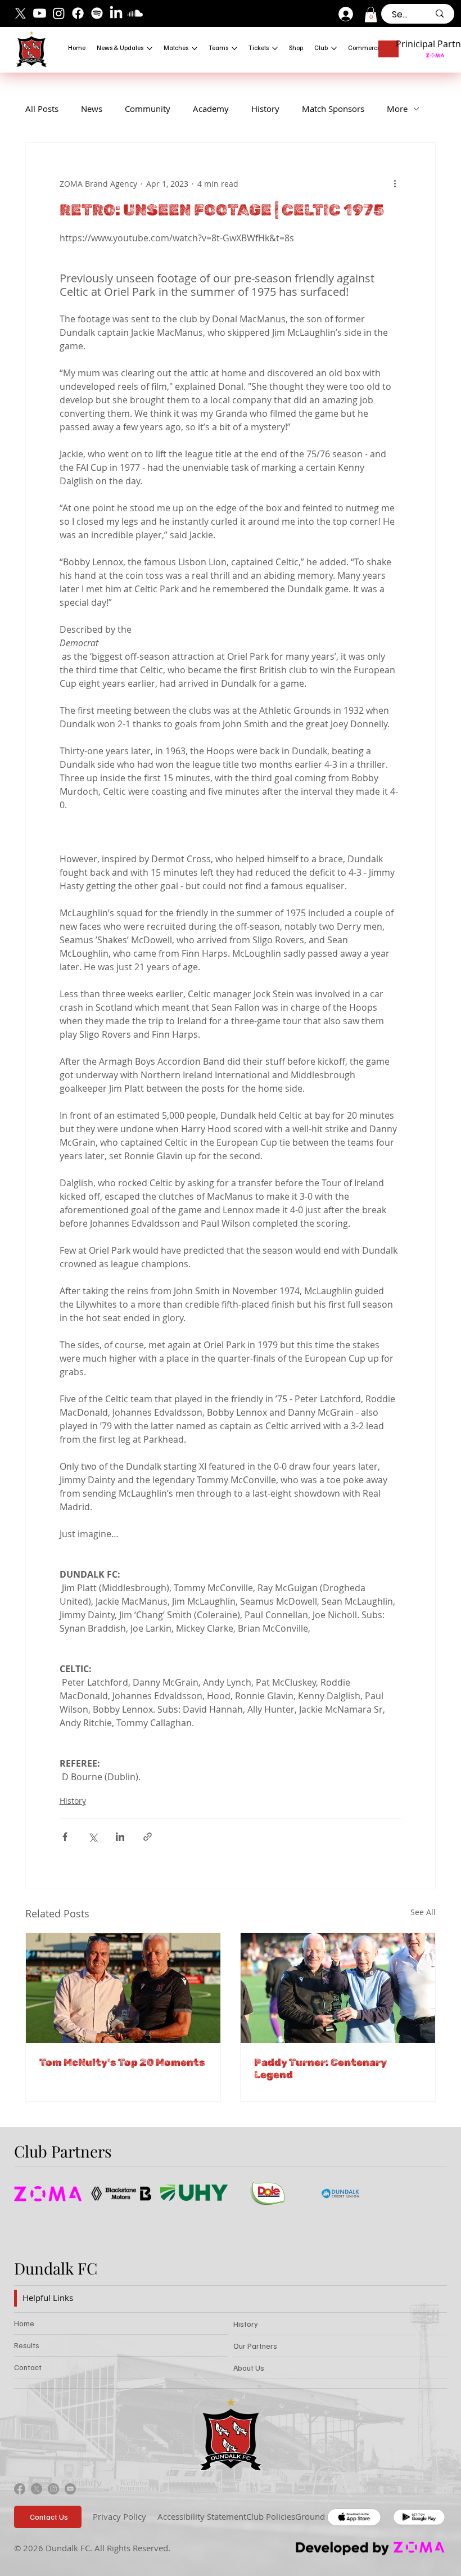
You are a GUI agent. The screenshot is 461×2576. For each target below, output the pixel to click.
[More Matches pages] (195, 48)
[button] (371, 14)
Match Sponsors (333, 109)
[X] (21, 13)
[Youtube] (40, 13)
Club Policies (271, 2516)
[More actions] (395, 183)
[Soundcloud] (135, 13)
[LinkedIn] (116, 13)
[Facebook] (78, 13)
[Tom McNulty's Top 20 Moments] (123, 1988)
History (265, 109)
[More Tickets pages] (275, 48)
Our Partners (255, 2346)
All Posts (42, 109)
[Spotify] (97, 13)
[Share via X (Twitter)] (92, 1837)
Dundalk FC (56, 2268)
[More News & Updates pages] (150, 48)
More (397, 109)
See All (423, 1912)
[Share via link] (148, 1837)
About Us (249, 2368)
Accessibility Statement (202, 2516)
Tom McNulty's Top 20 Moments (122, 2062)
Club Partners (63, 2151)
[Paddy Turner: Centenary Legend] (338, 1988)
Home (24, 2323)
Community (148, 109)
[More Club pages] (334, 48)
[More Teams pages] (234, 48)
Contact (28, 2367)
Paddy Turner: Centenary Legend (320, 2069)
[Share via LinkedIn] (120, 1837)
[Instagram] (59, 13)
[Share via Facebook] (65, 1837)
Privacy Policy (119, 2516)
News (92, 109)
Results (27, 2345)
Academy (211, 109)
